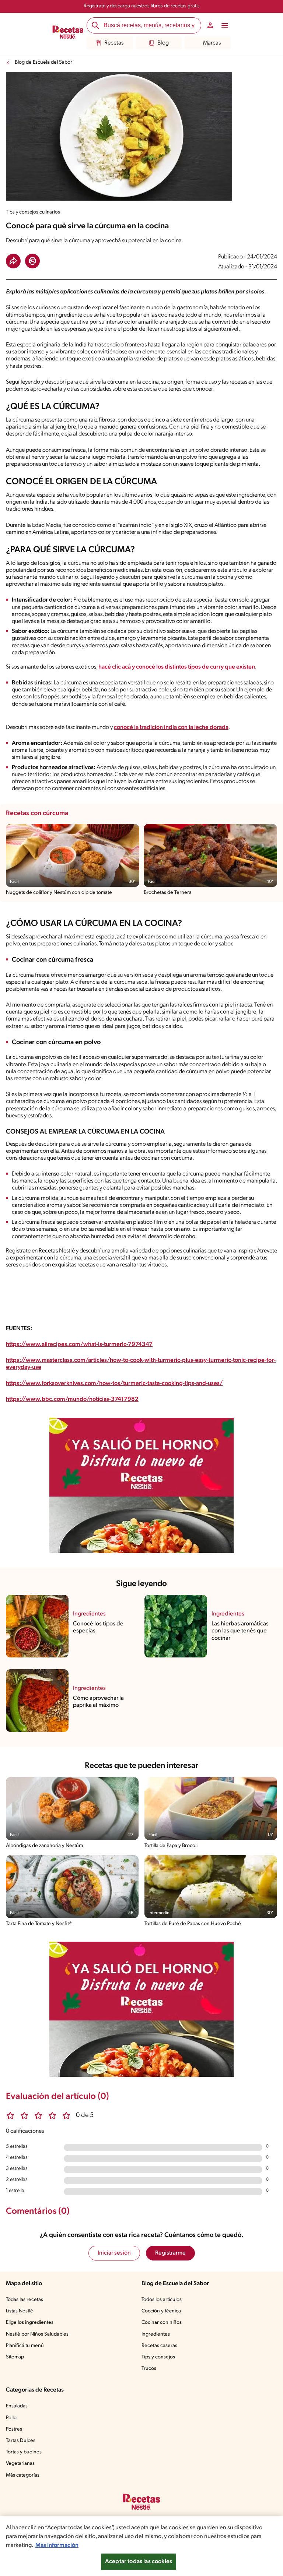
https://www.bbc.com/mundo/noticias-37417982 (72, 1399)
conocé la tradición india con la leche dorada (171, 727)
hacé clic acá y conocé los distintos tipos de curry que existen (177, 667)
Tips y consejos (158, 2357)
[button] (13, 261)
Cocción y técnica (161, 2311)
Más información (57, 2545)
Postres (14, 2429)
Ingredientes (156, 2334)
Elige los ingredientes (30, 2323)
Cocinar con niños (162, 2323)
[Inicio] (68, 33)
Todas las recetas (25, 2300)
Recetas (114, 43)
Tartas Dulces (21, 2441)
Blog (163, 43)
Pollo (11, 2418)
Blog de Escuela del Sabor (43, 62)
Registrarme (170, 2253)
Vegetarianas (20, 2464)
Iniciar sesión (114, 2253)
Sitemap (15, 2357)
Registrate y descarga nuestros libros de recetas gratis (142, 6)
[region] (141, 2546)
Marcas (212, 43)
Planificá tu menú (25, 2346)
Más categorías (23, 2475)
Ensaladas (17, 2406)
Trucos (149, 2369)
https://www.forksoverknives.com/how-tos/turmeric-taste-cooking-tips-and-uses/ (114, 1384)
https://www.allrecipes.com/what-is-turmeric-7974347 (79, 1345)
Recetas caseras (159, 2346)
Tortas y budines (24, 2452)
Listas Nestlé (20, 2311)
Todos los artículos (162, 2300)
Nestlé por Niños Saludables (37, 2334)
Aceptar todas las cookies (139, 2562)
